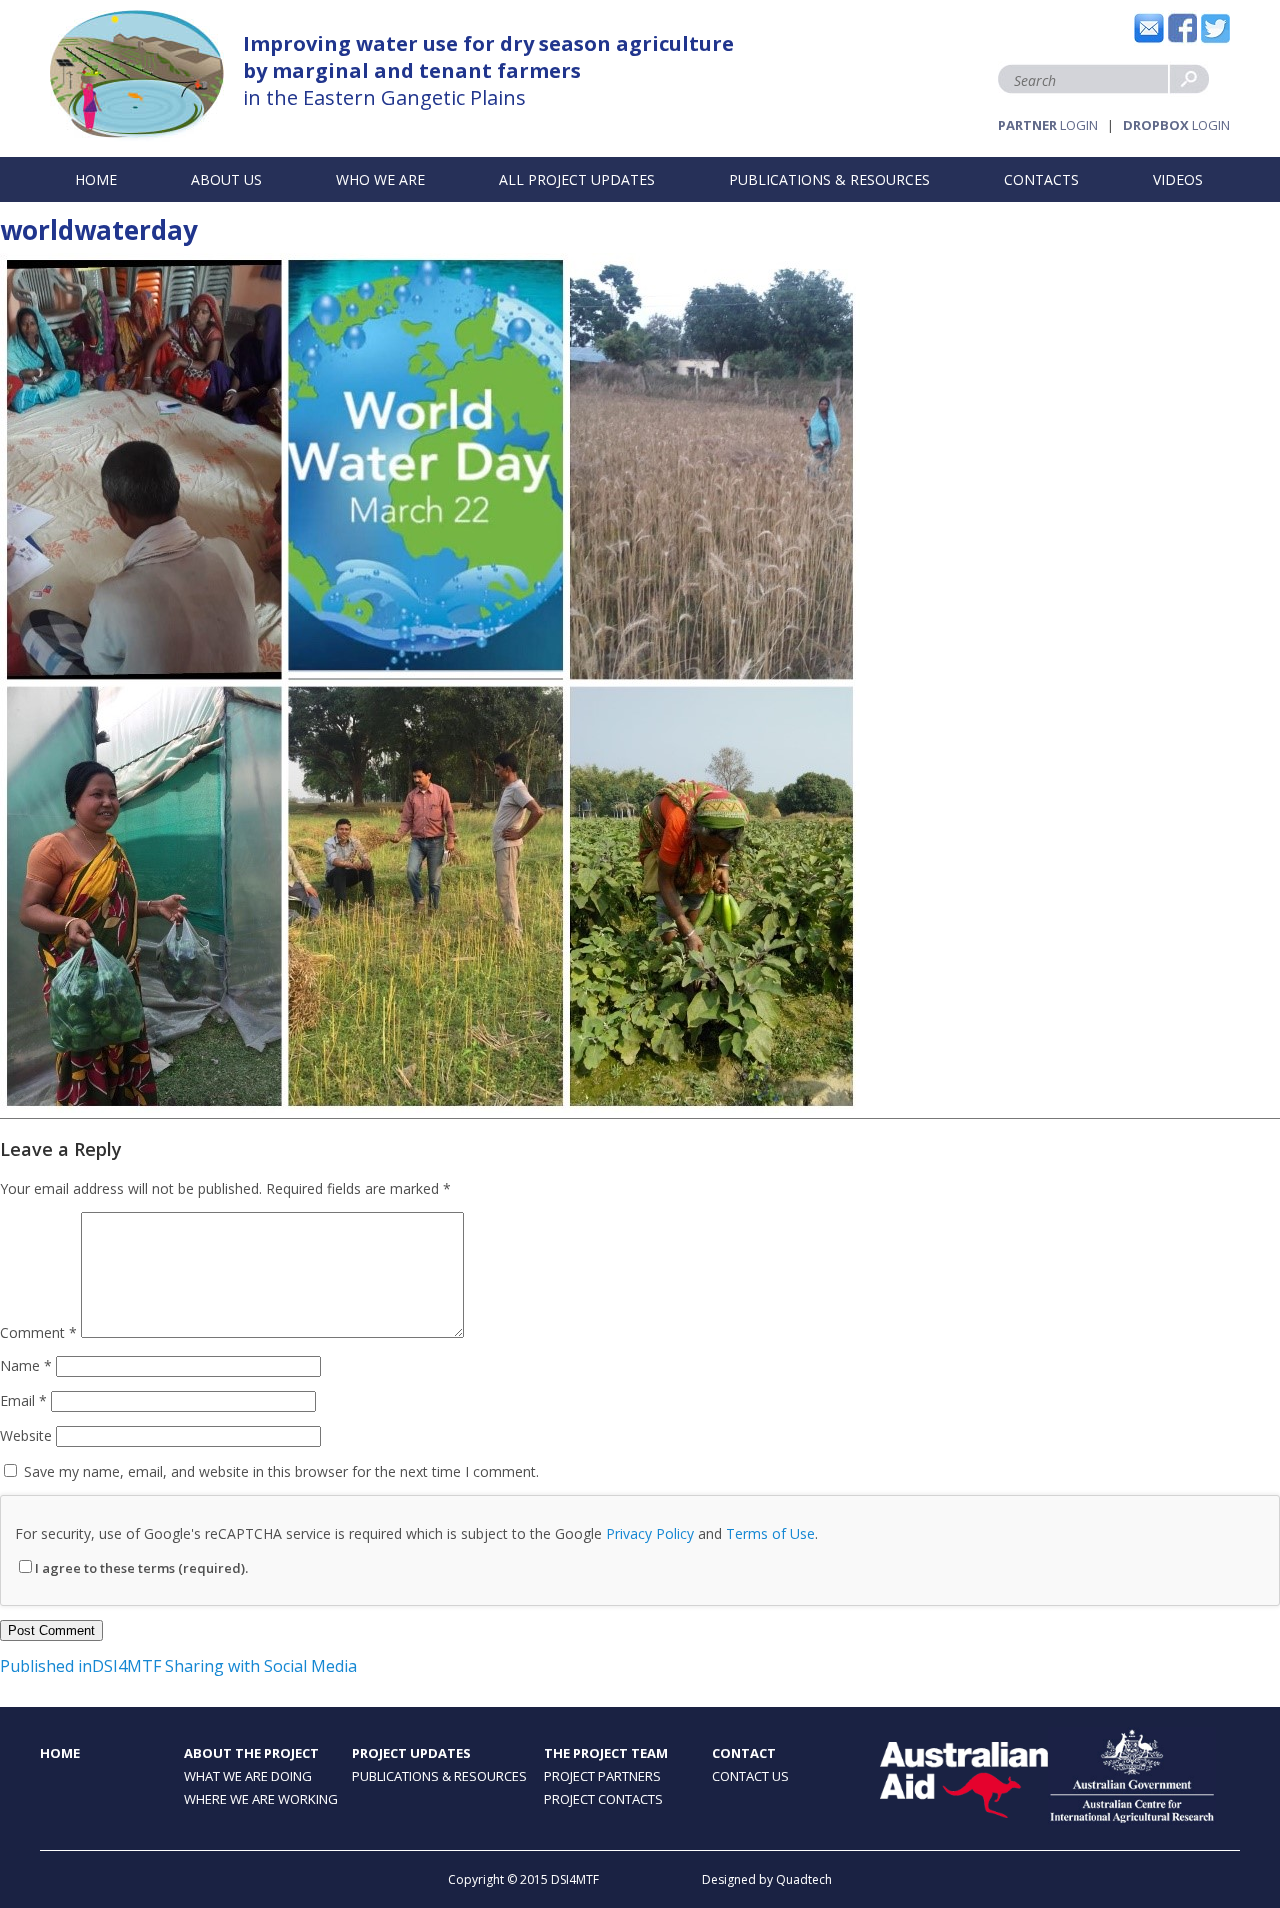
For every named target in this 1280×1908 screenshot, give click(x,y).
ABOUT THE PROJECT (251, 1753)
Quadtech (804, 1879)
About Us (226, 179)
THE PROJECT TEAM (606, 1753)
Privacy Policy (650, 1533)
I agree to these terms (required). (141, 1568)
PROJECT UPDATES (411, 1753)
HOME (60, 1753)
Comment (38, 1332)
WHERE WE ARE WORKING (261, 1799)
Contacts (1041, 179)
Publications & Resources (829, 179)
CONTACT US (750, 1776)
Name (26, 1365)
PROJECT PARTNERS (602, 1776)
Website (26, 1435)
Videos (1178, 179)
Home (96, 179)
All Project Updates (577, 179)
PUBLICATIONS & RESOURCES (439, 1776)
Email (23, 1400)
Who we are (380, 179)
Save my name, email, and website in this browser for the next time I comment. (281, 1471)
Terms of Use (770, 1533)
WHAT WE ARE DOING (248, 1776)
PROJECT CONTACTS (603, 1799)
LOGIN (1048, 125)
